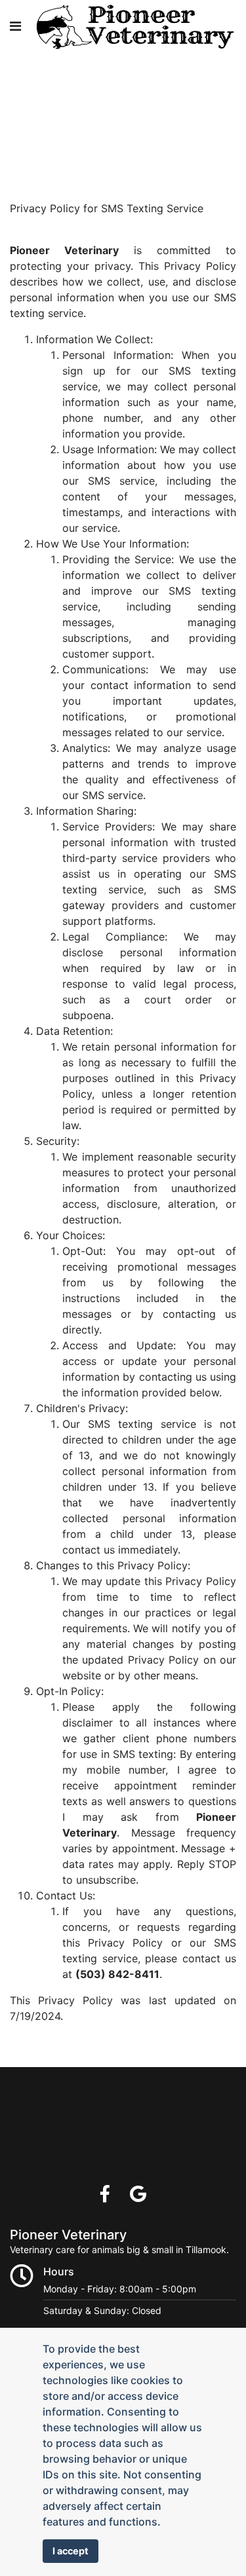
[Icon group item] (105, 2194)
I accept (71, 2551)
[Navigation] (15, 26)
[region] (123, 84)
